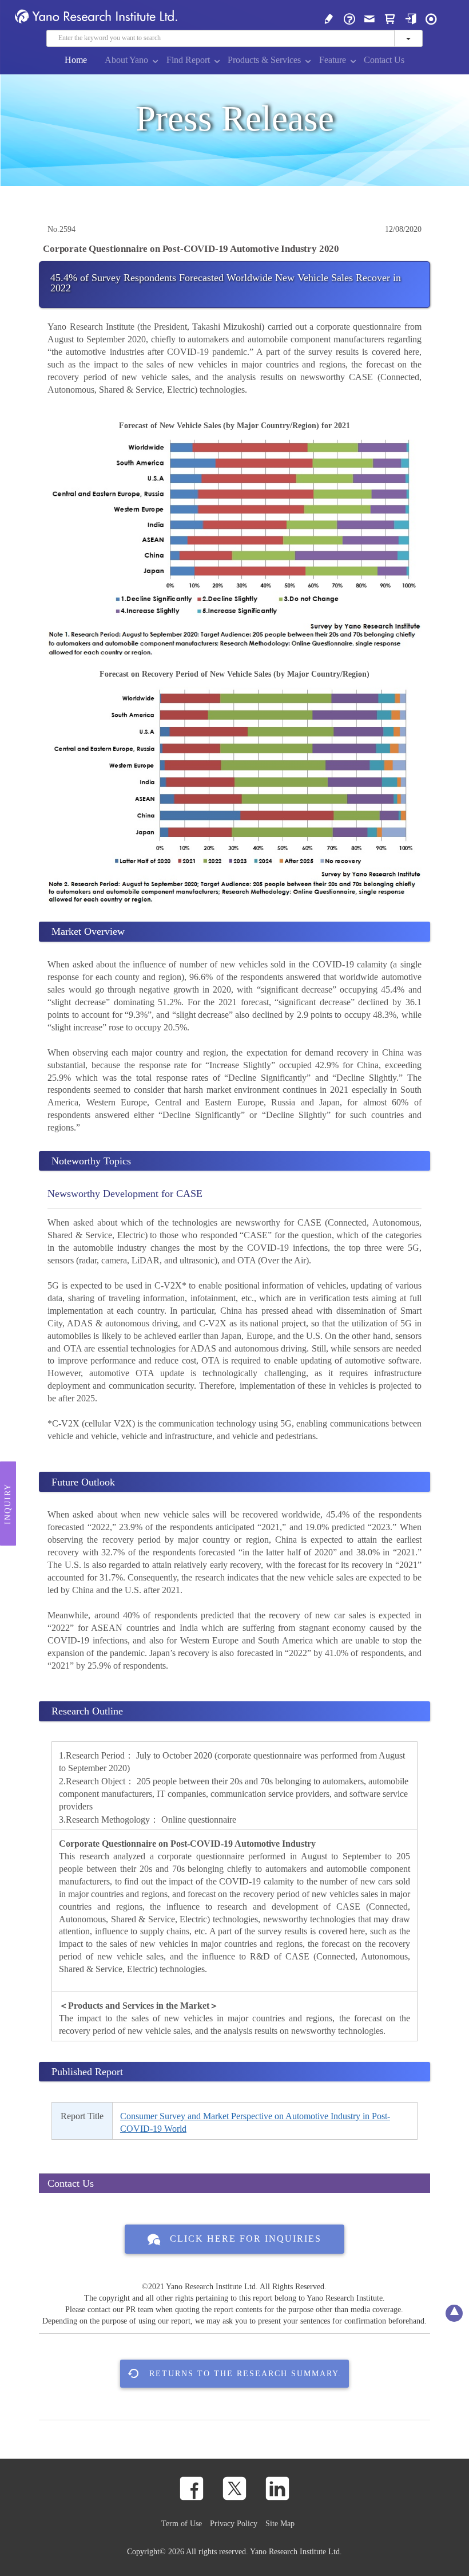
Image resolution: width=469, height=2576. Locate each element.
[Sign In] (411, 18)
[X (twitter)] (234, 2488)
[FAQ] (349, 18)
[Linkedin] (277, 2488)
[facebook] (192, 2488)
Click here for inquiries (246, 2239)
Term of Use (182, 2523)
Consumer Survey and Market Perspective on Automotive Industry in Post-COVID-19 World (255, 2122)
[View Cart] (390, 18)
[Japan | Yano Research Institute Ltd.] (431, 18)
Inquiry (8, 1504)
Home (76, 60)
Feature (333, 60)
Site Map (280, 2523)
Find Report (188, 60)
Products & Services (264, 60)
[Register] (329, 18)
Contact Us (384, 60)
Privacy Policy (234, 2523)
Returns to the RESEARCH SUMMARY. (245, 2373)
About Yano (126, 60)
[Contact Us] (369, 18)
